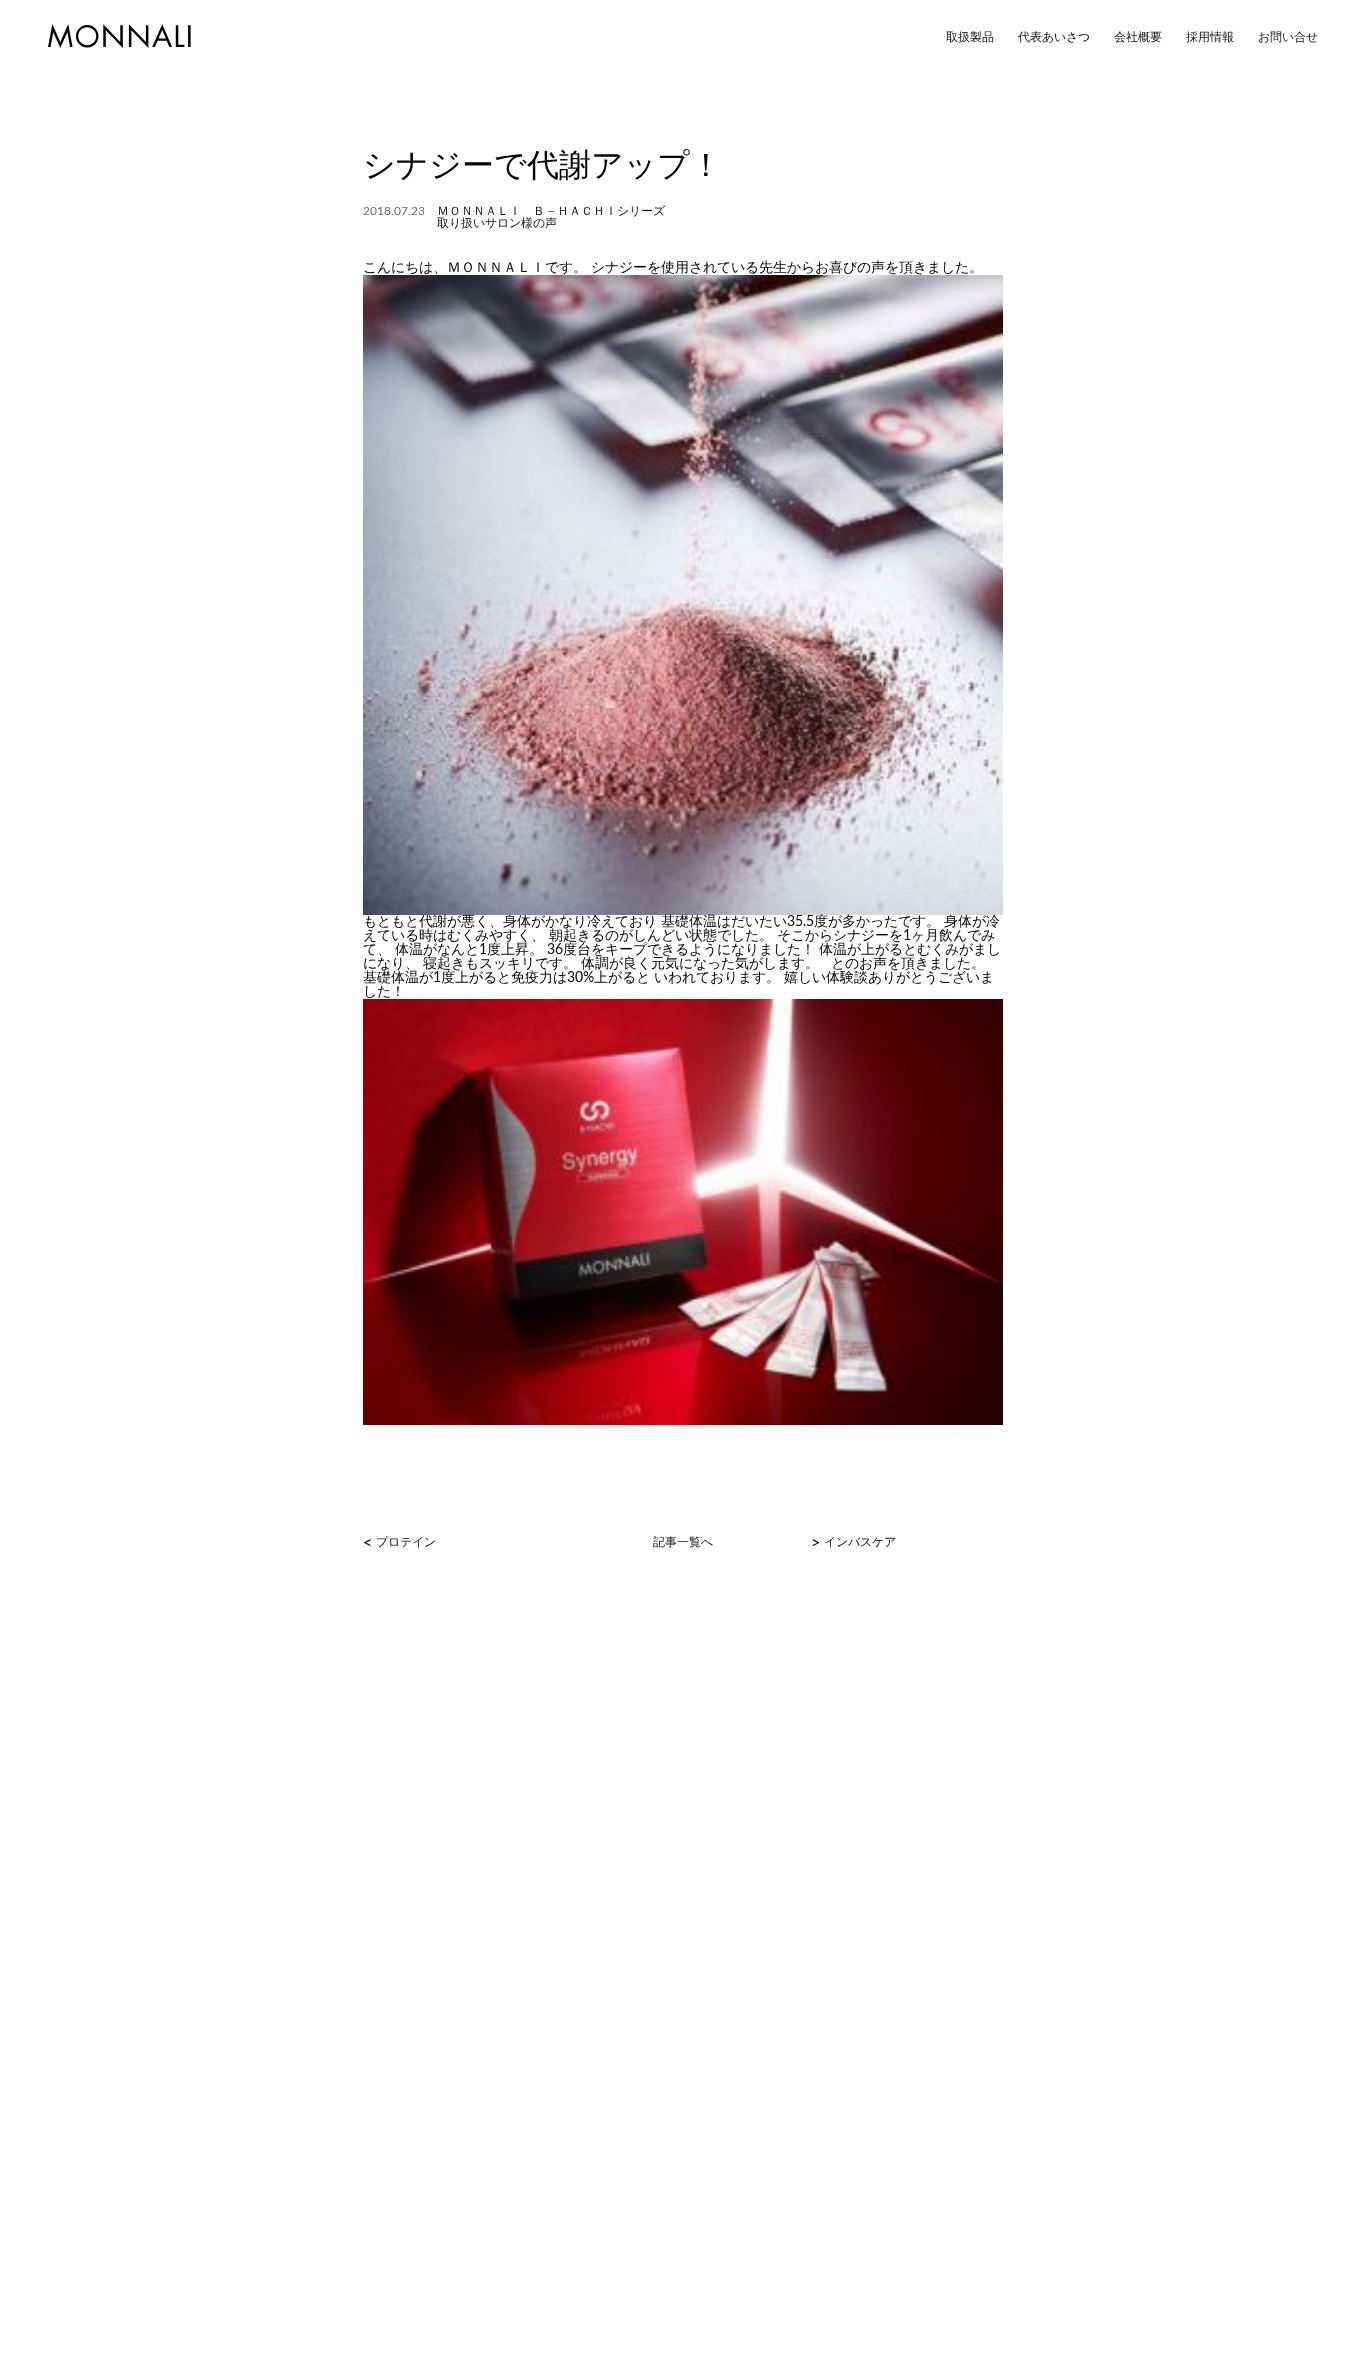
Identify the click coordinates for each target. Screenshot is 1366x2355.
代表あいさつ (1054, 37)
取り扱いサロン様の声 (497, 223)
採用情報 (1210, 37)
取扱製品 (970, 37)
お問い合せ (1288, 37)
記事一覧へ (683, 1542)
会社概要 (1138, 37)
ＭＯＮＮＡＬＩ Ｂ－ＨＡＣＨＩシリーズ (551, 211)
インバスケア (860, 1542)
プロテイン (406, 1542)
